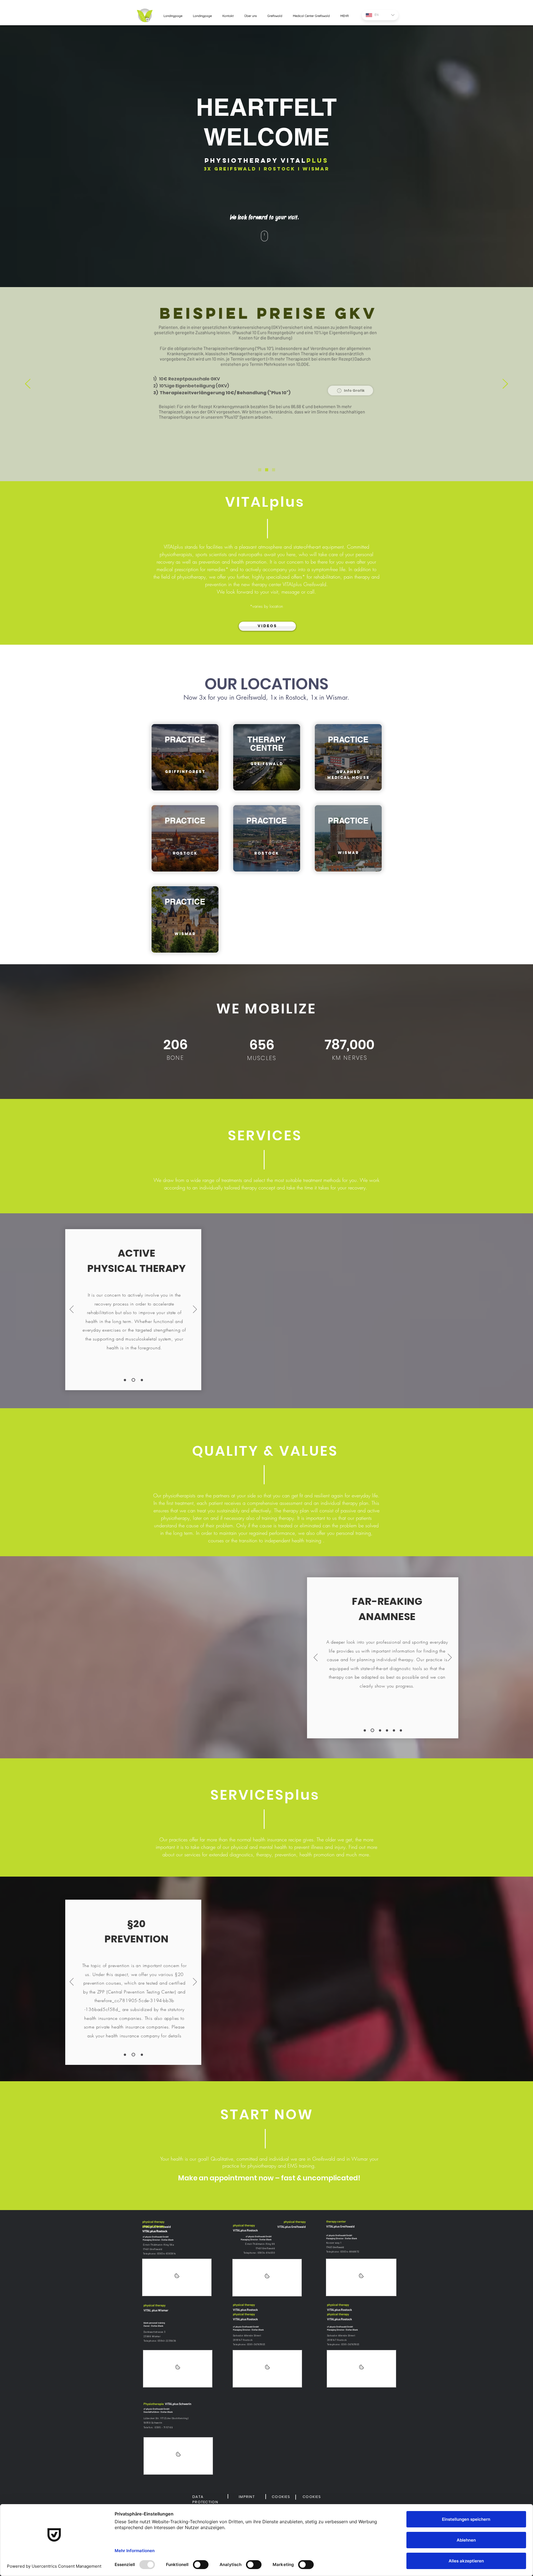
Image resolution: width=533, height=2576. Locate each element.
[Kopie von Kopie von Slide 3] (394, 1730)
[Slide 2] (133, 1380)
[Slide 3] (142, 1380)
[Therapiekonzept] (260, 470)
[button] (350, 391)
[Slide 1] (125, 1380)
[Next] (505, 384)
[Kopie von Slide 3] (387, 1730)
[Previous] (28, 384)
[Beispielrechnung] (267, 470)
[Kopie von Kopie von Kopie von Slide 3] (401, 1730)
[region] (185, 757)
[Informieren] (274, 470)
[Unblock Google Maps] (177, 2277)
